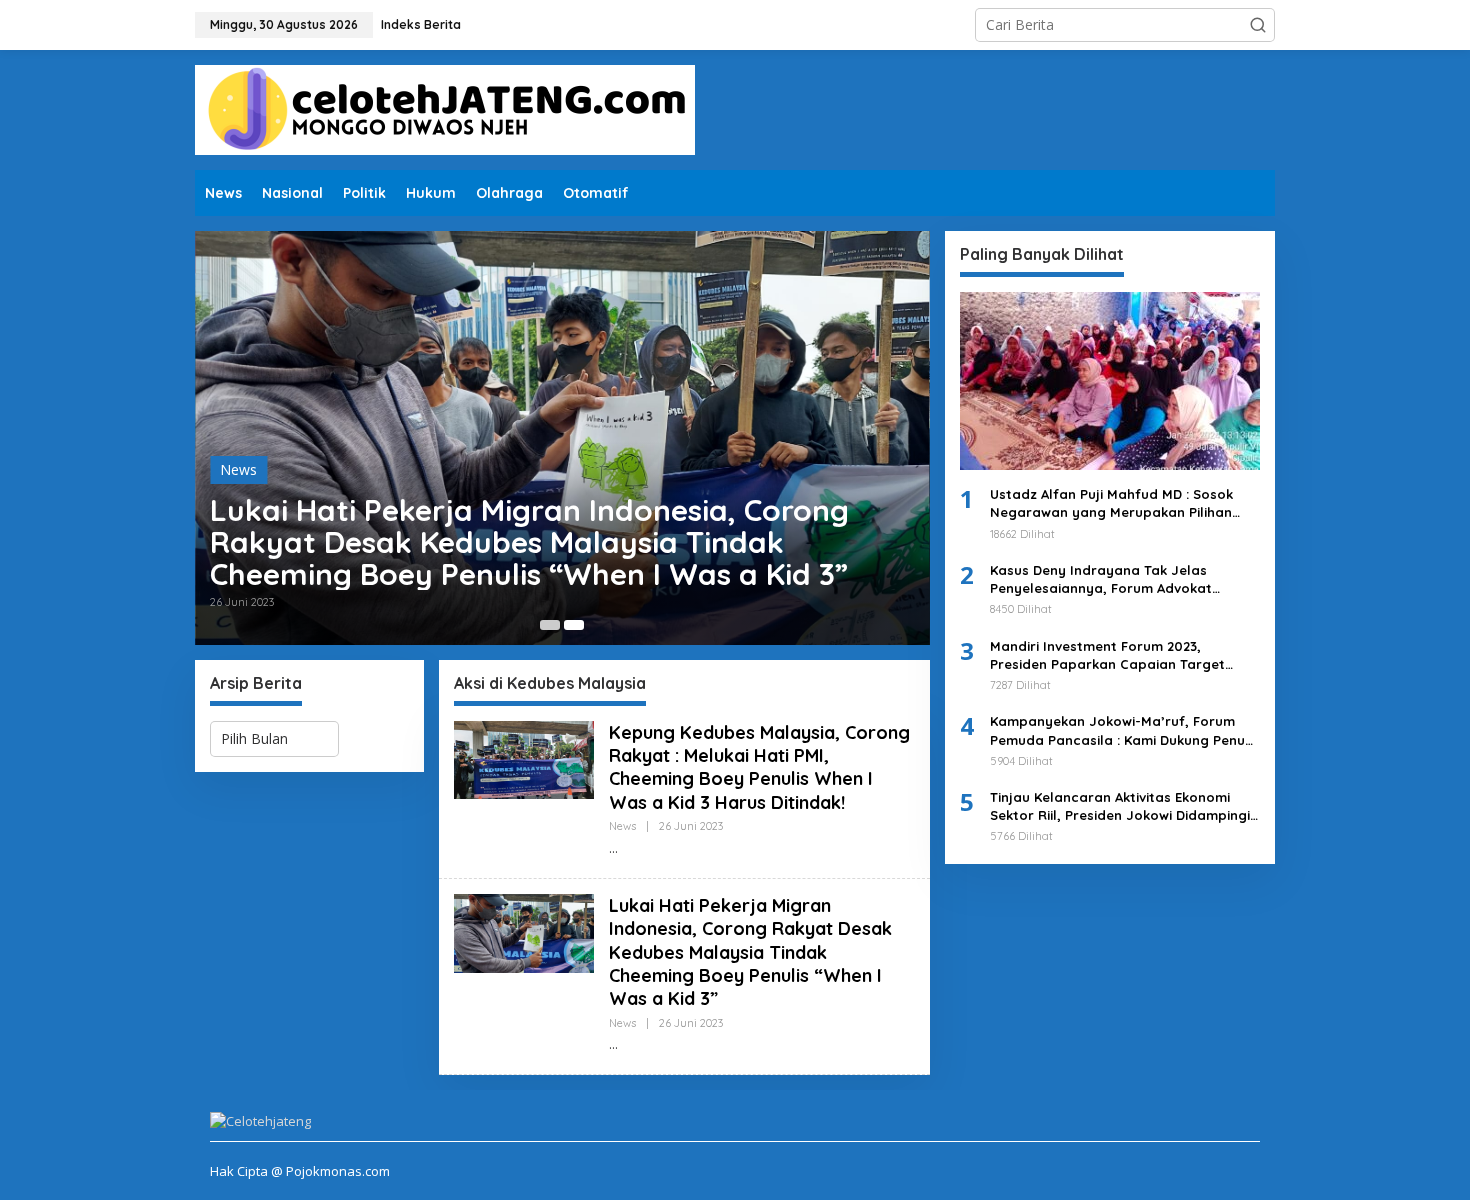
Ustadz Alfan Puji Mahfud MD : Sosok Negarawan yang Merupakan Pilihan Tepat (1111, 503)
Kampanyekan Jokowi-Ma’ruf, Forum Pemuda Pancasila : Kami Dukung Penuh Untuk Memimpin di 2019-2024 (1121, 730)
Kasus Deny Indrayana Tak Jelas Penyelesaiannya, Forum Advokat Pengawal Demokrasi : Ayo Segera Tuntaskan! (1103, 579)
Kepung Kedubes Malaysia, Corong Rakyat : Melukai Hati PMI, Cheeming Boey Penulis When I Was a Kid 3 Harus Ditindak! (759, 767)
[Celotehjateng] (445, 108)
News (238, 469)
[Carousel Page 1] (550, 625)
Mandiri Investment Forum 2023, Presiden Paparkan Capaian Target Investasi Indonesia (1107, 655)
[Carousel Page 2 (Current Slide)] (574, 625)
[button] (1258, 25)
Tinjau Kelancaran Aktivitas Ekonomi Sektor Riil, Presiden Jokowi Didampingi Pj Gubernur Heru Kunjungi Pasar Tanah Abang (1121, 806)
